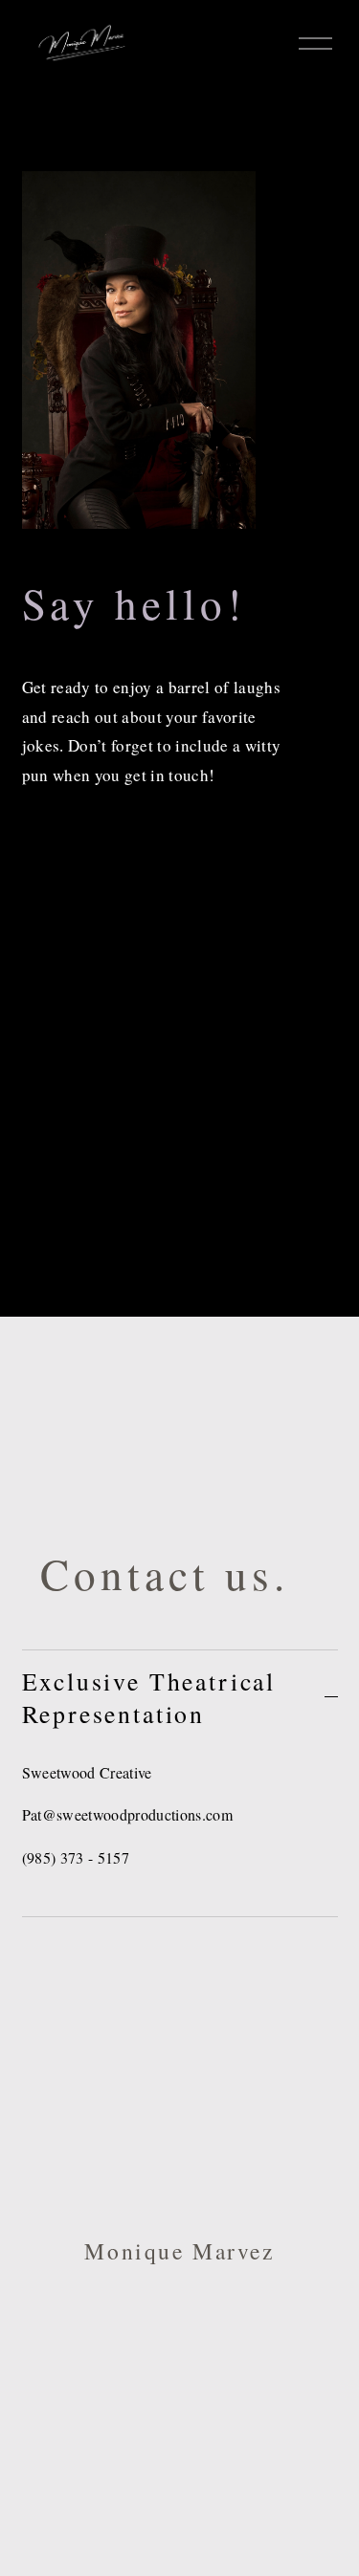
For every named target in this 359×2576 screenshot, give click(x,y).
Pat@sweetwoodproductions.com (128, 1814)
